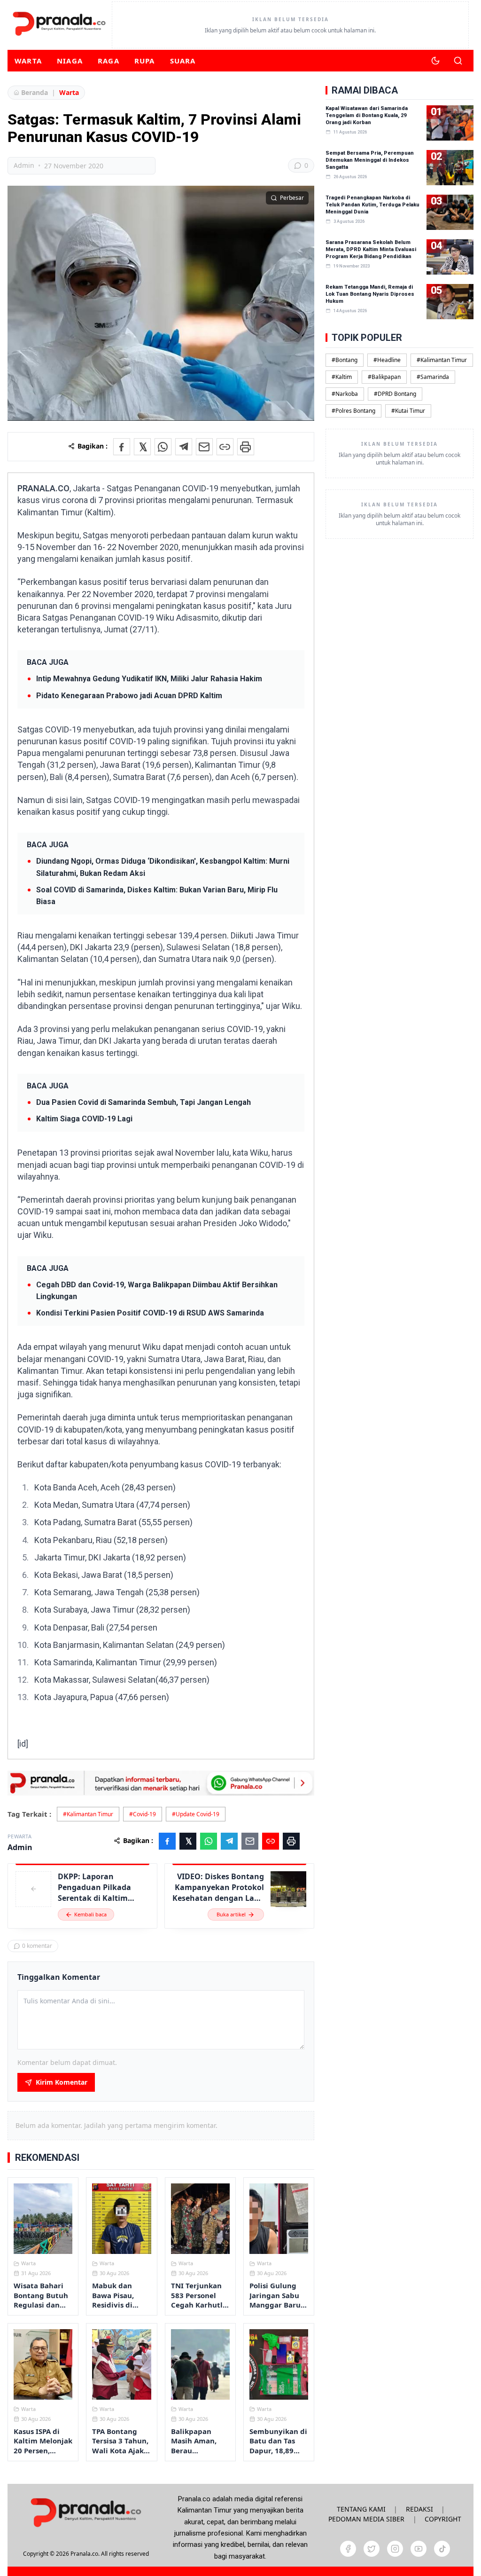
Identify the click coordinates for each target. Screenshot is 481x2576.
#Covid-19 (143, 1814)
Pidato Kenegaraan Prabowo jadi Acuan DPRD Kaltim (129, 696)
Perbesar (292, 198)
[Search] (458, 61)
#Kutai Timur (408, 411)
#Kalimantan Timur (88, 1814)
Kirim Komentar (62, 2082)
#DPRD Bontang (395, 394)
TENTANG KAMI (361, 2509)
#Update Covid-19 (196, 1814)
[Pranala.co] (86, 2512)
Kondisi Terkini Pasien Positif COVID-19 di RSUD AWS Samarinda (150, 1313)
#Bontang (345, 360)
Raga (109, 61)
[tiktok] (442, 2549)
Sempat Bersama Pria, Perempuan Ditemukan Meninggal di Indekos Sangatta (370, 160)
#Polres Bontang (353, 411)
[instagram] (395, 2549)
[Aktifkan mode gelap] (435, 61)
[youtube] (419, 2549)
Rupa (145, 61)
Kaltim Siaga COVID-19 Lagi (84, 1119)
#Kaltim (342, 377)
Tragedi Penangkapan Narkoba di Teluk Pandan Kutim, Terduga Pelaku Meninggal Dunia (372, 205)
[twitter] (372, 2549)
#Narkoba (345, 394)
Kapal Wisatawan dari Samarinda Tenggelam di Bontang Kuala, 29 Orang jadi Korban (367, 115)
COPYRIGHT (443, 2519)
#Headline (387, 360)
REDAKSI (419, 2509)
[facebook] (348, 2549)
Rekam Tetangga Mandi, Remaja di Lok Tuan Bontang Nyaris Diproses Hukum (370, 294)
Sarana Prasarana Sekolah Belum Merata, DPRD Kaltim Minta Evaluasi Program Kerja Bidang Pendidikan (371, 249)
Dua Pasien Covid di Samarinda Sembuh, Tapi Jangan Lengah (144, 1102)
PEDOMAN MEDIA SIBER (366, 2519)
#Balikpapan (384, 377)
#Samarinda (433, 377)
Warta (28, 61)
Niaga (70, 61)
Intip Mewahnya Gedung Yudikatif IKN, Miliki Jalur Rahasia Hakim (149, 679)
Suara (183, 61)
